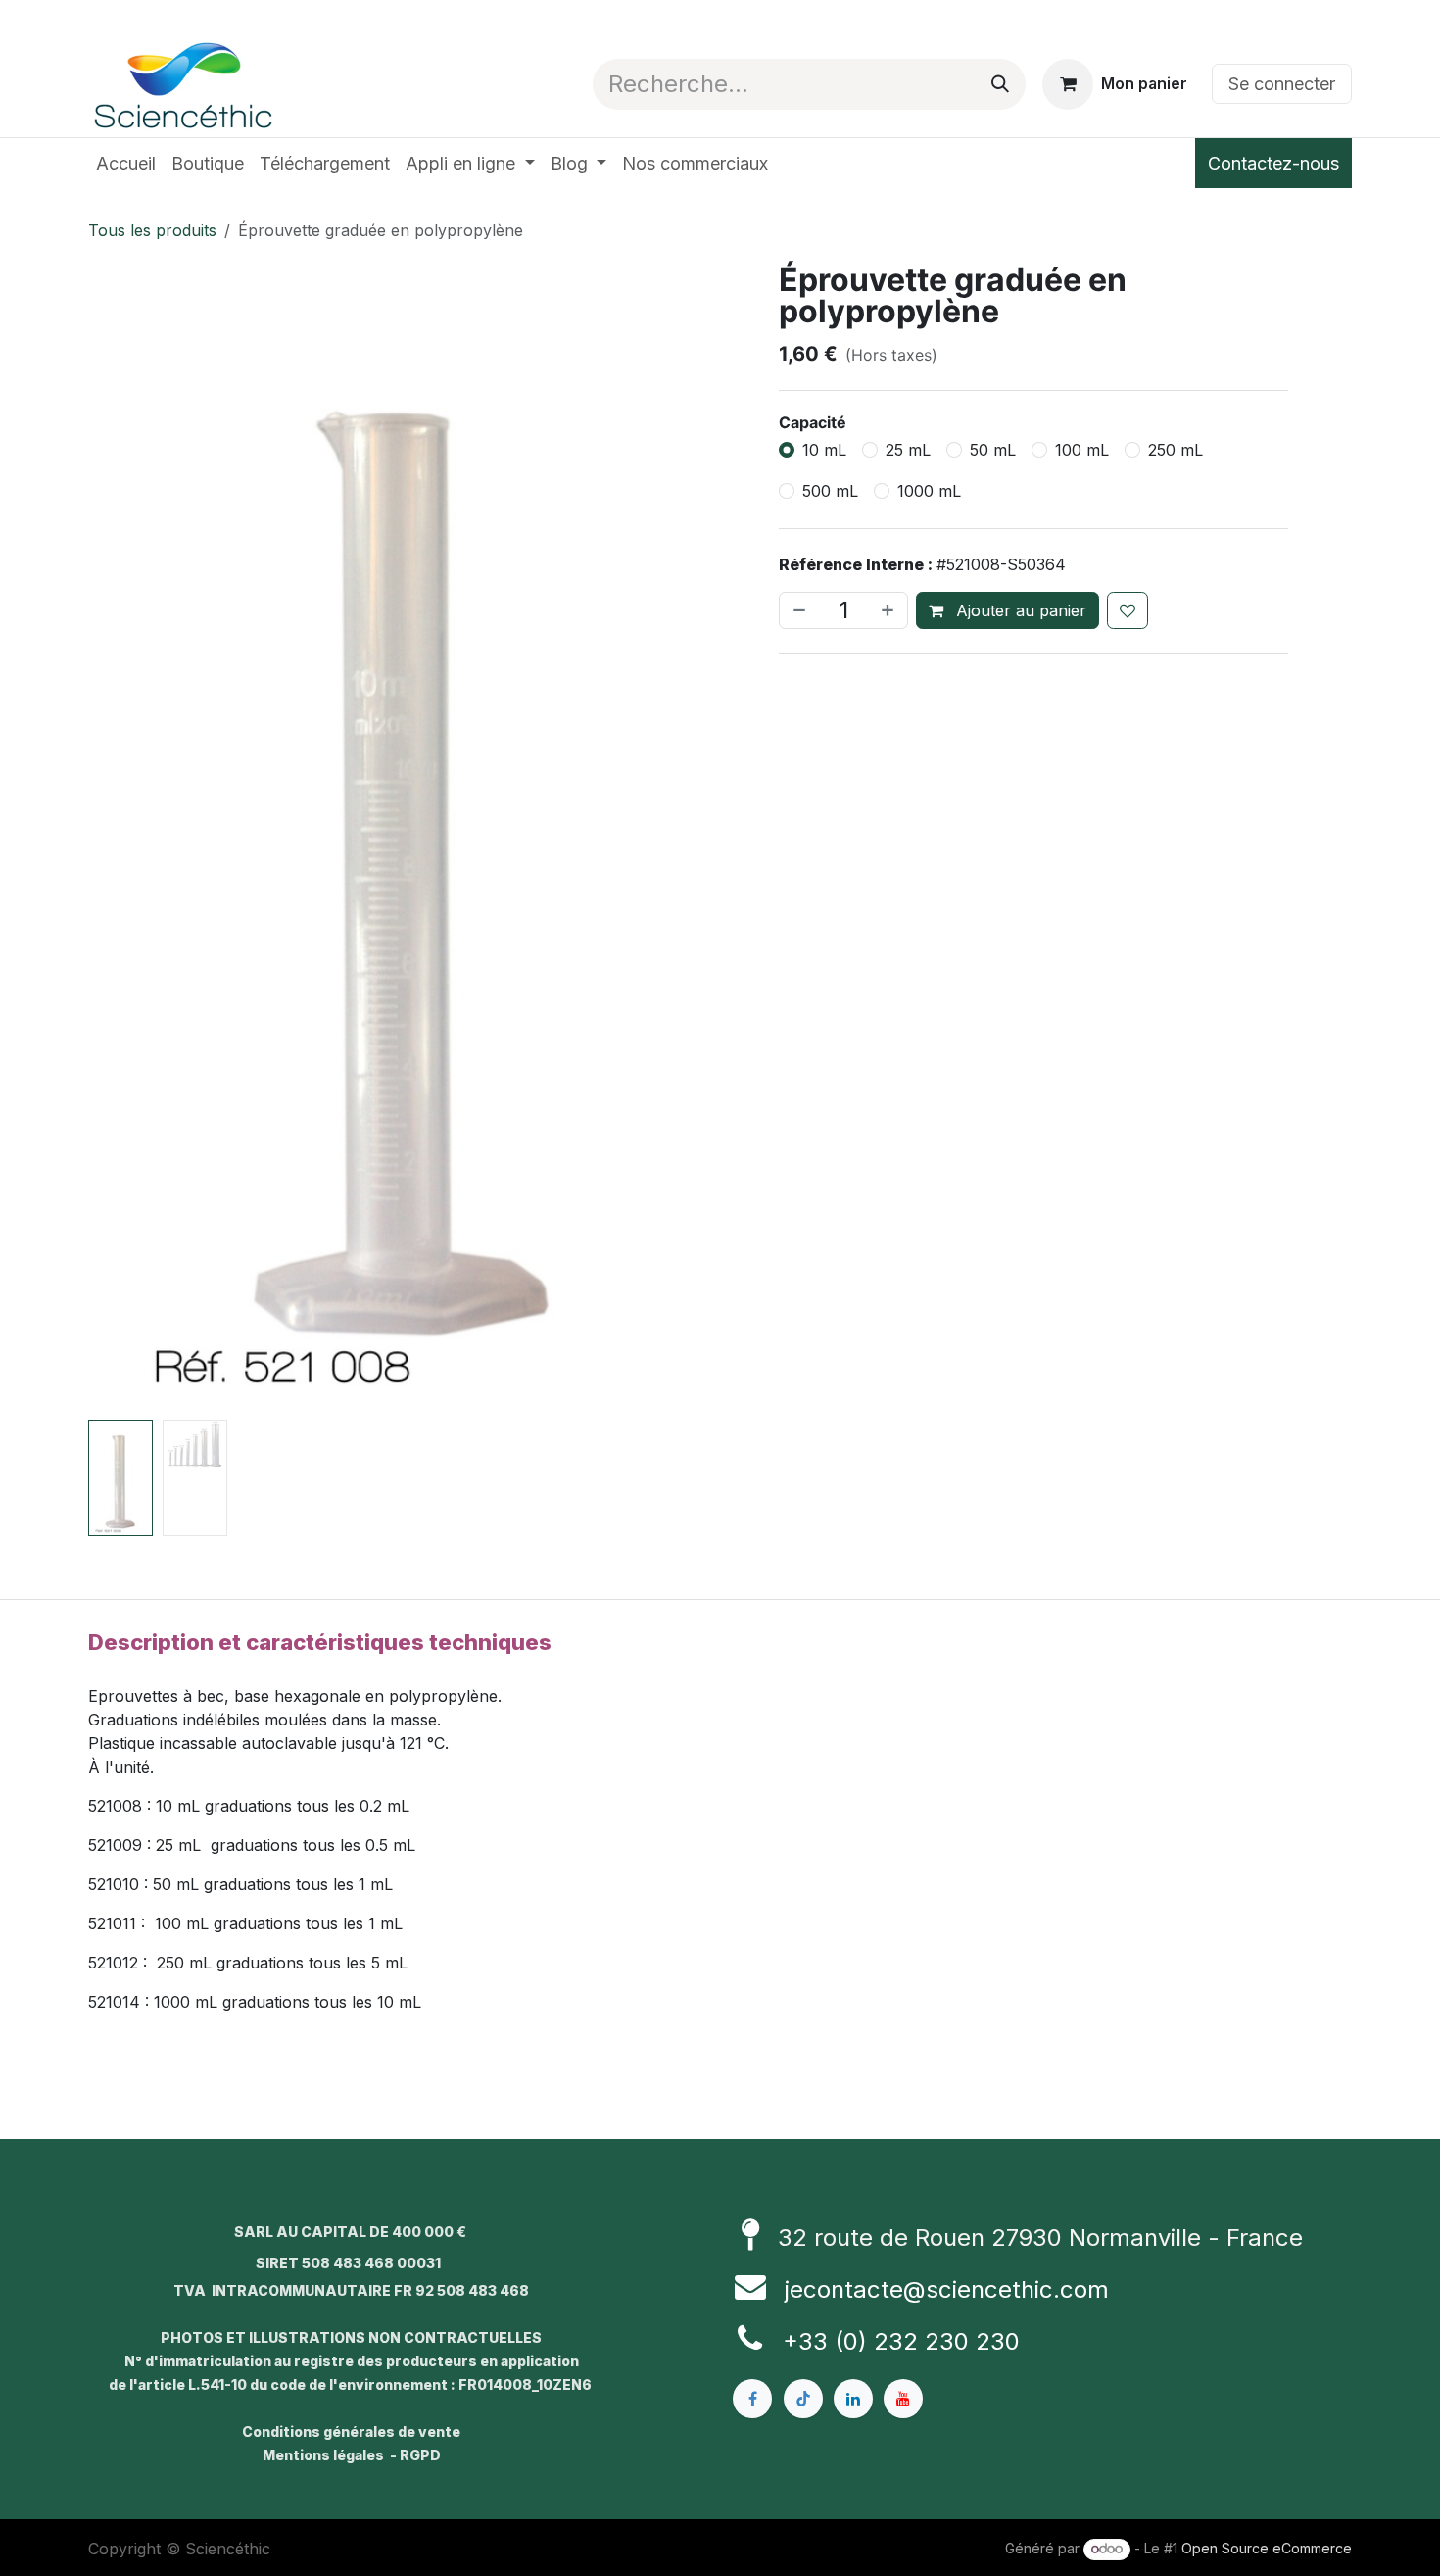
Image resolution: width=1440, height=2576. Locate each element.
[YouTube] (903, 2399)
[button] (120, 838)
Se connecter (1282, 84)
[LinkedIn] (853, 2399)
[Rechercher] (1000, 84)
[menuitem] (126, 163)
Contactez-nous (1273, 163)
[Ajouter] (889, 610)
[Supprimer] (797, 610)
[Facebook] (752, 2399)
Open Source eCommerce (1267, 2548)
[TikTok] (803, 2399)
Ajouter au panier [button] (1019, 610)
